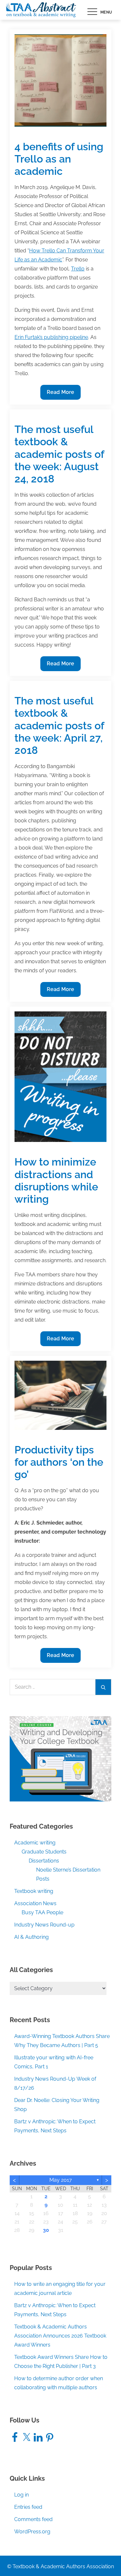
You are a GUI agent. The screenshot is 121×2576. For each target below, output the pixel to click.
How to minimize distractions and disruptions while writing (56, 1180)
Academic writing (35, 1843)
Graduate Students (44, 1852)
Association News (35, 1903)
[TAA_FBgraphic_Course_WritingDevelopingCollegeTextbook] (60, 1758)
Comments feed (33, 2519)
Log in (21, 2495)
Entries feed (28, 2507)
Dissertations (44, 1861)
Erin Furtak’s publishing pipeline (51, 337)
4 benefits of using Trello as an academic (59, 159)
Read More (60, 394)
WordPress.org (32, 2532)
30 (46, 2230)
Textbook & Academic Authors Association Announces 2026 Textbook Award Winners (60, 2336)
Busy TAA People (42, 1912)
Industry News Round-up (44, 1925)
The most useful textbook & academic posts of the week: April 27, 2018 (59, 726)
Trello (78, 269)
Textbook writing (34, 1891)
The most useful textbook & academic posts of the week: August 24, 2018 (59, 454)
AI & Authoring (31, 1937)
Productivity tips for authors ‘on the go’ (59, 1462)
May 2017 (61, 2180)
